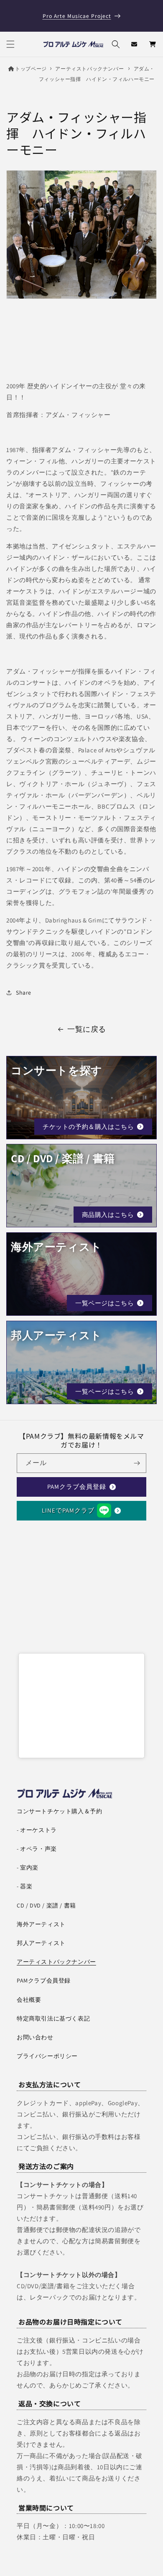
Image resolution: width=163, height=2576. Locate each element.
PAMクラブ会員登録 (77, 1487)
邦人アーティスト (41, 1943)
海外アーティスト (41, 1924)
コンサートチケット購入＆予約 (59, 1811)
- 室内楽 (28, 1867)
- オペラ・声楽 (37, 1849)
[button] (10, 44)
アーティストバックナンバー (89, 69)
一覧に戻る (87, 1029)
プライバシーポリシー (47, 2056)
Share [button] (24, 993)
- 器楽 (24, 1886)
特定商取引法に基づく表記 (53, 2018)
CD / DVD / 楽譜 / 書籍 (46, 1905)
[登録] (137, 1463)
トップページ (31, 69)
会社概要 (29, 2000)
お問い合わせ (35, 2037)
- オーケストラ (37, 1830)
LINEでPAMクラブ (68, 1510)
